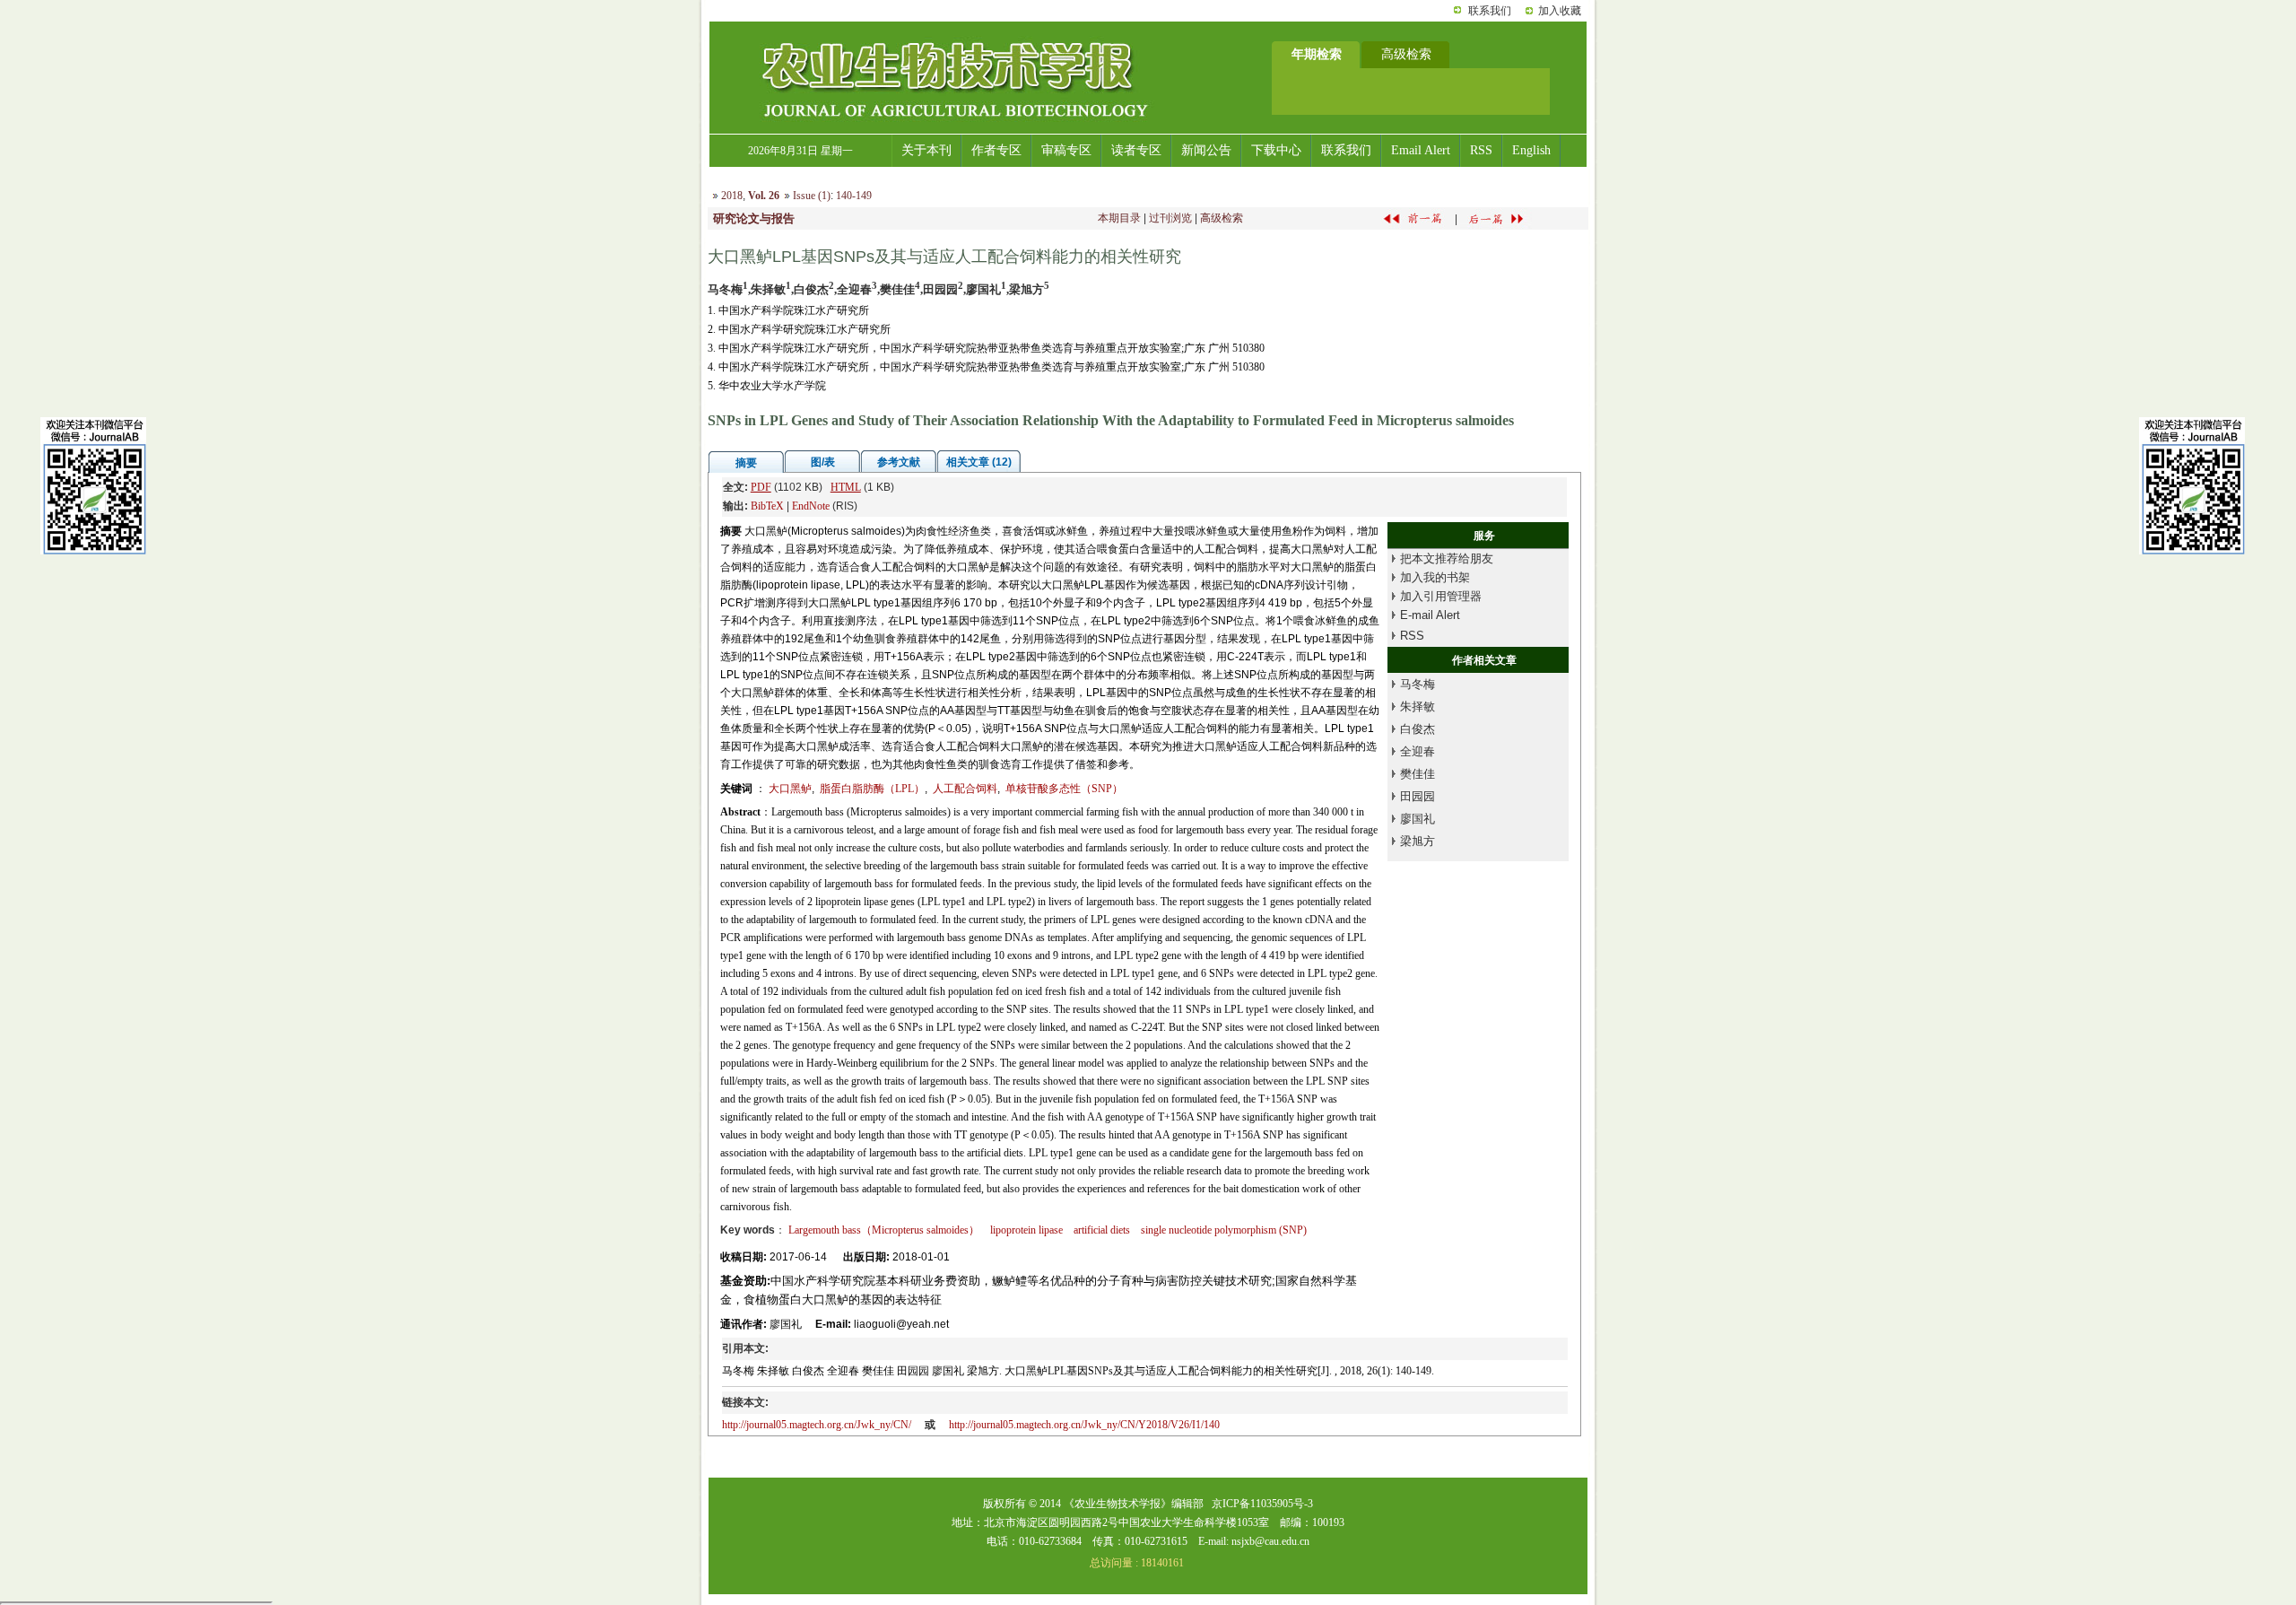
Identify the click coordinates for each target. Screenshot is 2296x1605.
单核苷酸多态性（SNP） (1064, 789)
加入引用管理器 (1441, 596)
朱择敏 (1418, 707)
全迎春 (1418, 751)
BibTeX (767, 506)
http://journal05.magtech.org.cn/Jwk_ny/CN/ (817, 1425)
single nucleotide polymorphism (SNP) (1224, 1230)
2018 (732, 196)
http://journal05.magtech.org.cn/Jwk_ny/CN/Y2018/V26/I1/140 (1084, 1425)
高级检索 (1222, 218)
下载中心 (1276, 150)
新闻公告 (1206, 150)
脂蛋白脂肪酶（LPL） (872, 789)
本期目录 (1119, 218)
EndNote (811, 506)
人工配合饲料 (965, 789)
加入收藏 (1560, 11)
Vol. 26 (764, 196)
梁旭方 (1418, 841)
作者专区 (996, 150)
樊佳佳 (1418, 774)
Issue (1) (812, 196)
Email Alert (1421, 150)
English (1531, 150)
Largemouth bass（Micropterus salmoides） (884, 1230)
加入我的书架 (1435, 577)
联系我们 (1490, 11)
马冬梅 (1418, 684)
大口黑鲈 (790, 789)
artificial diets (1102, 1230)
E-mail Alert (1430, 615)
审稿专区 (1066, 150)
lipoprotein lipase (1026, 1230)
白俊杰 (1418, 729)
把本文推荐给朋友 (1447, 558)
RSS (1481, 150)
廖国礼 (1418, 819)
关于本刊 (926, 150)
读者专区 (1136, 150)
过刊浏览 (1170, 218)
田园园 (1418, 796)
